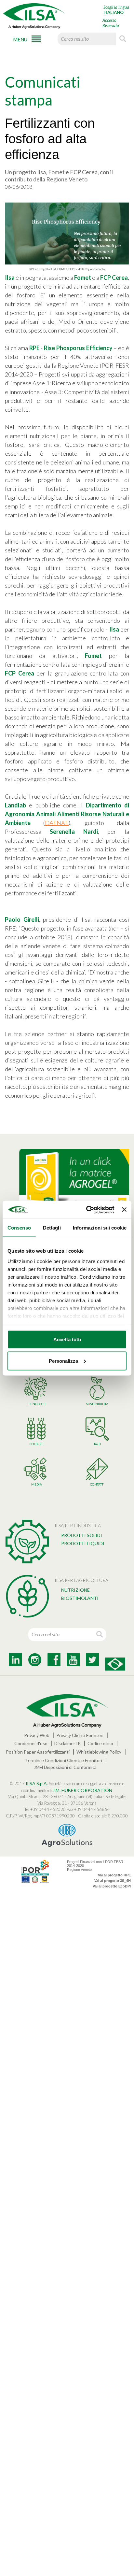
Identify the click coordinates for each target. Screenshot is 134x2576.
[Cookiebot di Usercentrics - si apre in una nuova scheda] (87, 1210)
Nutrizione (75, 1590)
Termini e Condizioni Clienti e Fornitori (64, 1760)
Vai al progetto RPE (114, 1875)
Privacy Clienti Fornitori (80, 1735)
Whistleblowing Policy (99, 1752)
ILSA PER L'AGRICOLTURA (81, 1580)
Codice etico (100, 1743)
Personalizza (63, 1361)
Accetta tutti (67, 1339)
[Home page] (34, 16)
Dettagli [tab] (52, 1228)
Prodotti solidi (82, 1535)
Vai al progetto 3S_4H (113, 1881)
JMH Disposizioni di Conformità (65, 1767)
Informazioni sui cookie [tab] (100, 1228)
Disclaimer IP (67, 1743)
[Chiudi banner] (124, 1210)
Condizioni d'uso (31, 1743)
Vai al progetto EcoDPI (112, 1886)
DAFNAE (57, 823)
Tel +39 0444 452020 (45, 1809)
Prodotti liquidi (83, 1543)
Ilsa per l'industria (78, 1525)
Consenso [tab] (19, 1228)
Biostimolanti (80, 1598)
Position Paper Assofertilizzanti (38, 1752)
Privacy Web (37, 1735)
